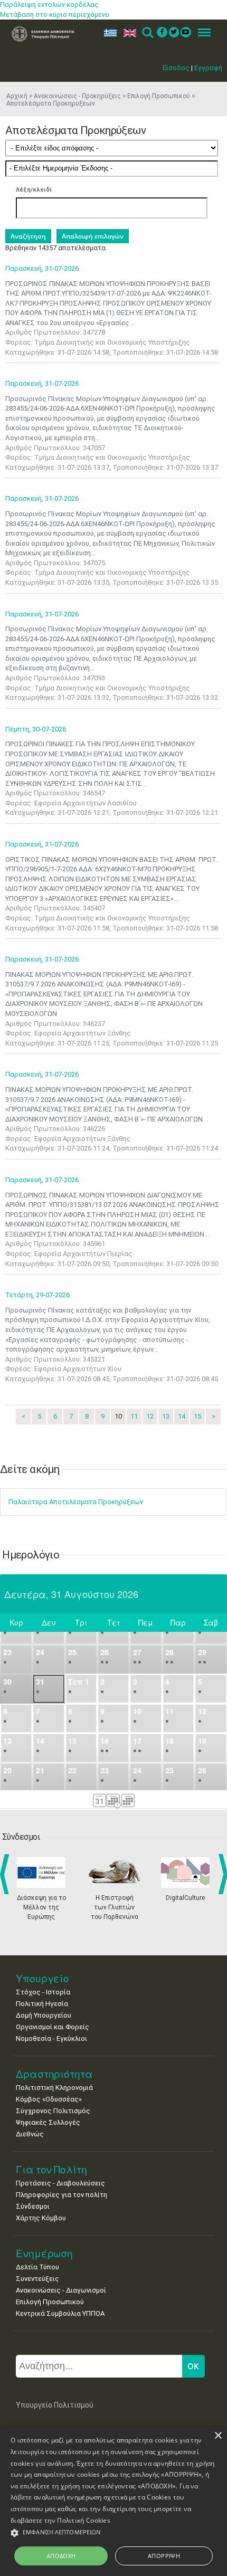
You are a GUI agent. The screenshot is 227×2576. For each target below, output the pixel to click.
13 (166, 1416)
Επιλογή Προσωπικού (159, 96)
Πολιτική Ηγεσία (42, 2004)
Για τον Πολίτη (51, 2169)
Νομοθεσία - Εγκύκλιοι (51, 2038)
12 (150, 1416)
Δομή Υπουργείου (44, 2015)
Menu (201, 33)
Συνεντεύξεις (37, 2279)
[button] (113, 2533)
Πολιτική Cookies (84, 2520)
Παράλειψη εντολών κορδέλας (49, 4)
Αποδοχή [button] (61, 2556)
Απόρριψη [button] (164, 2556)
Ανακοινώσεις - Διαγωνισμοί (61, 2290)
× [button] (218, 2436)
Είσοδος (176, 68)
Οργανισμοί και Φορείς (53, 2027)
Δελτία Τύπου (37, 2267)
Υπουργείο (42, 1978)
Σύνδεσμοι (33, 2206)
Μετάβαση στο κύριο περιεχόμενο (55, 15)
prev (7, 1874)
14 (182, 1416)
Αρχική (17, 96)
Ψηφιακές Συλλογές (48, 2122)
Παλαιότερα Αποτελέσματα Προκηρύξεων (76, 1502)
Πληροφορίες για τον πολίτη (62, 2195)
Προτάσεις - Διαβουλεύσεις (60, 2183)
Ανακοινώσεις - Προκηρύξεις (77, 96)
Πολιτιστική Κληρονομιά (54, 2088)
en (127, 33)
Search (147, 33)
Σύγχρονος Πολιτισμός (53, 2111)
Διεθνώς (30, 2134)
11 (134, 1416)
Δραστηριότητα (54, 2074)
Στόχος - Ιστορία (43, 1992)
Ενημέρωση (44, 2253)
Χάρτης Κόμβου (41, 2218)
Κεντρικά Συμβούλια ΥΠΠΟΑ (60, 2313)
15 (197, 1416)
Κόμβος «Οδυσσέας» (49, 2099)
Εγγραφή (208, 68)
